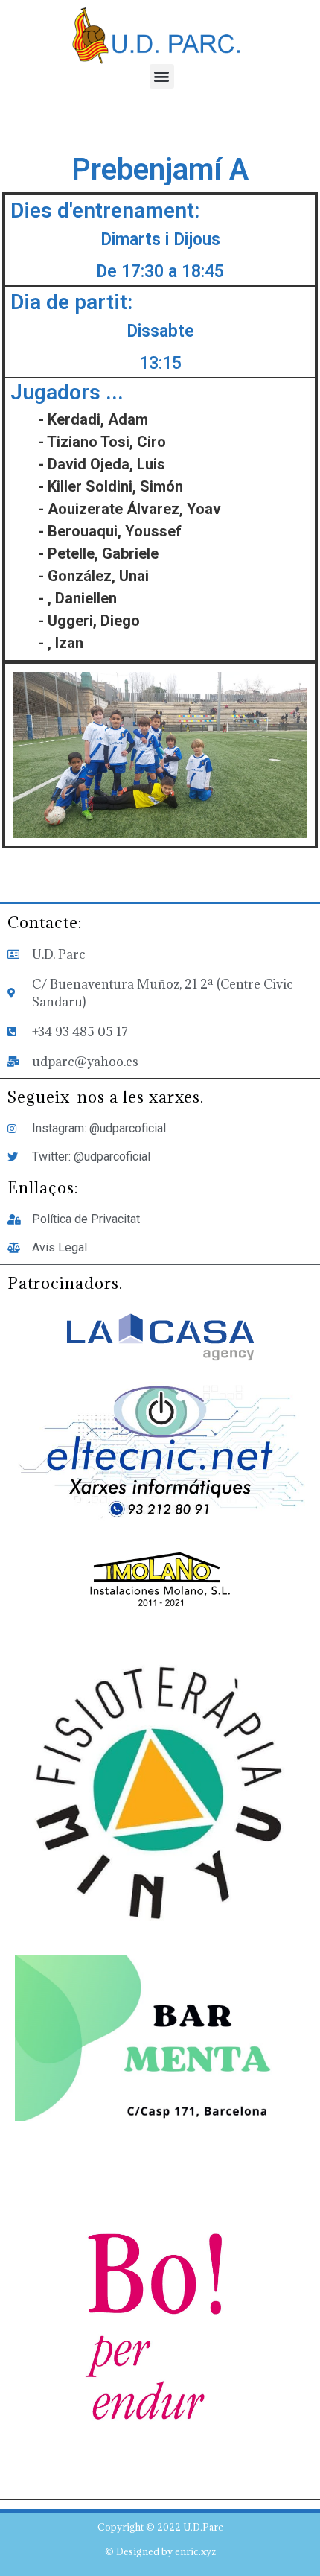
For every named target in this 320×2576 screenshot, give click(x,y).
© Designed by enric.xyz (160, 2551)
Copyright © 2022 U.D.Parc (160, 2527)
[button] (162, 76)
